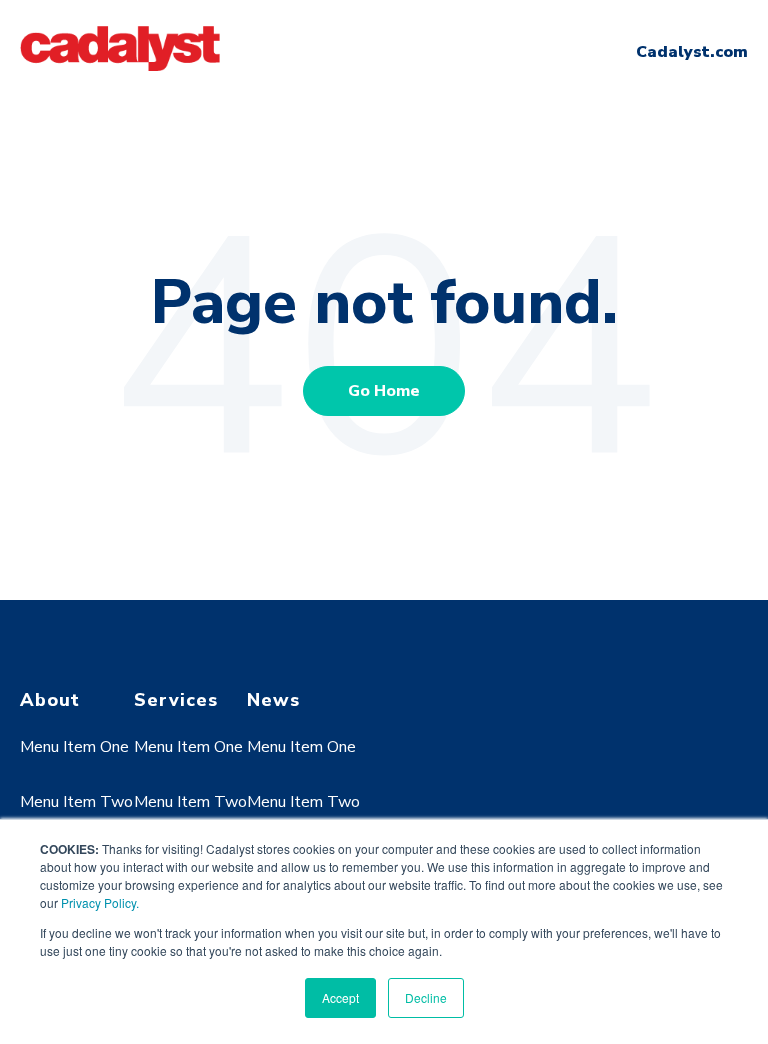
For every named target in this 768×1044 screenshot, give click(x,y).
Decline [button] (426, 997)
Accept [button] (340, 997)
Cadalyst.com (692, 52)
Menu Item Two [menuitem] (76, 802)
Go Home (384, 391)
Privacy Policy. (100, 902)
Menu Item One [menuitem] (74, 747)
